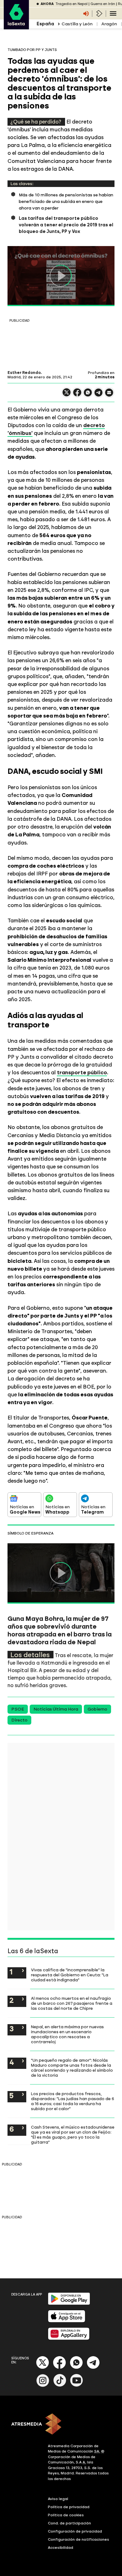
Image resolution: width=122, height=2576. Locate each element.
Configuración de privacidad (75, 2531)
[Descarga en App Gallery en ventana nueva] (69, 2339)
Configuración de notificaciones (79, 2539)
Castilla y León (77, 24)
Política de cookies (66, 2515)
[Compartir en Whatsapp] (88, 395)
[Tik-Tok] (60, 2385)
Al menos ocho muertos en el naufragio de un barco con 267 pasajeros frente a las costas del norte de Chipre (72, 2003)
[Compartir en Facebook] (77, 395)
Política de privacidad (69, 2507)
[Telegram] (93, 2368)
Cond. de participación (69, 2523)
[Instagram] (43, 2385)
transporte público (82, 1072)
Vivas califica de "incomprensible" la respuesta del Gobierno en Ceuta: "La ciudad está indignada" (70, 1975)
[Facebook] (59, 2368)
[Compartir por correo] (109, 395)
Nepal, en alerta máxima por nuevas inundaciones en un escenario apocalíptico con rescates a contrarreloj (67, 2034)
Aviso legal (58, 2499)
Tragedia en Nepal (71, 4)
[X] (67, 395)
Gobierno (97, 1709)
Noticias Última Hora (56, 1709)
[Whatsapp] (76, 2368)
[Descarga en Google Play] (69, 2304)
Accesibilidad (61, 2548)
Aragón (109, 24)
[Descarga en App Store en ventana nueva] (67, 2321)
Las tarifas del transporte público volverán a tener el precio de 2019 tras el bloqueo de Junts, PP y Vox (66, 225)
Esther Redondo (24, 373)
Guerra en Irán (103, 4)
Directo (19, 1720)
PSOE (18, 1709)
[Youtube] (77, 2385)
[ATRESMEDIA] (61, 2425)
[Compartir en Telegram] (99, 395)
